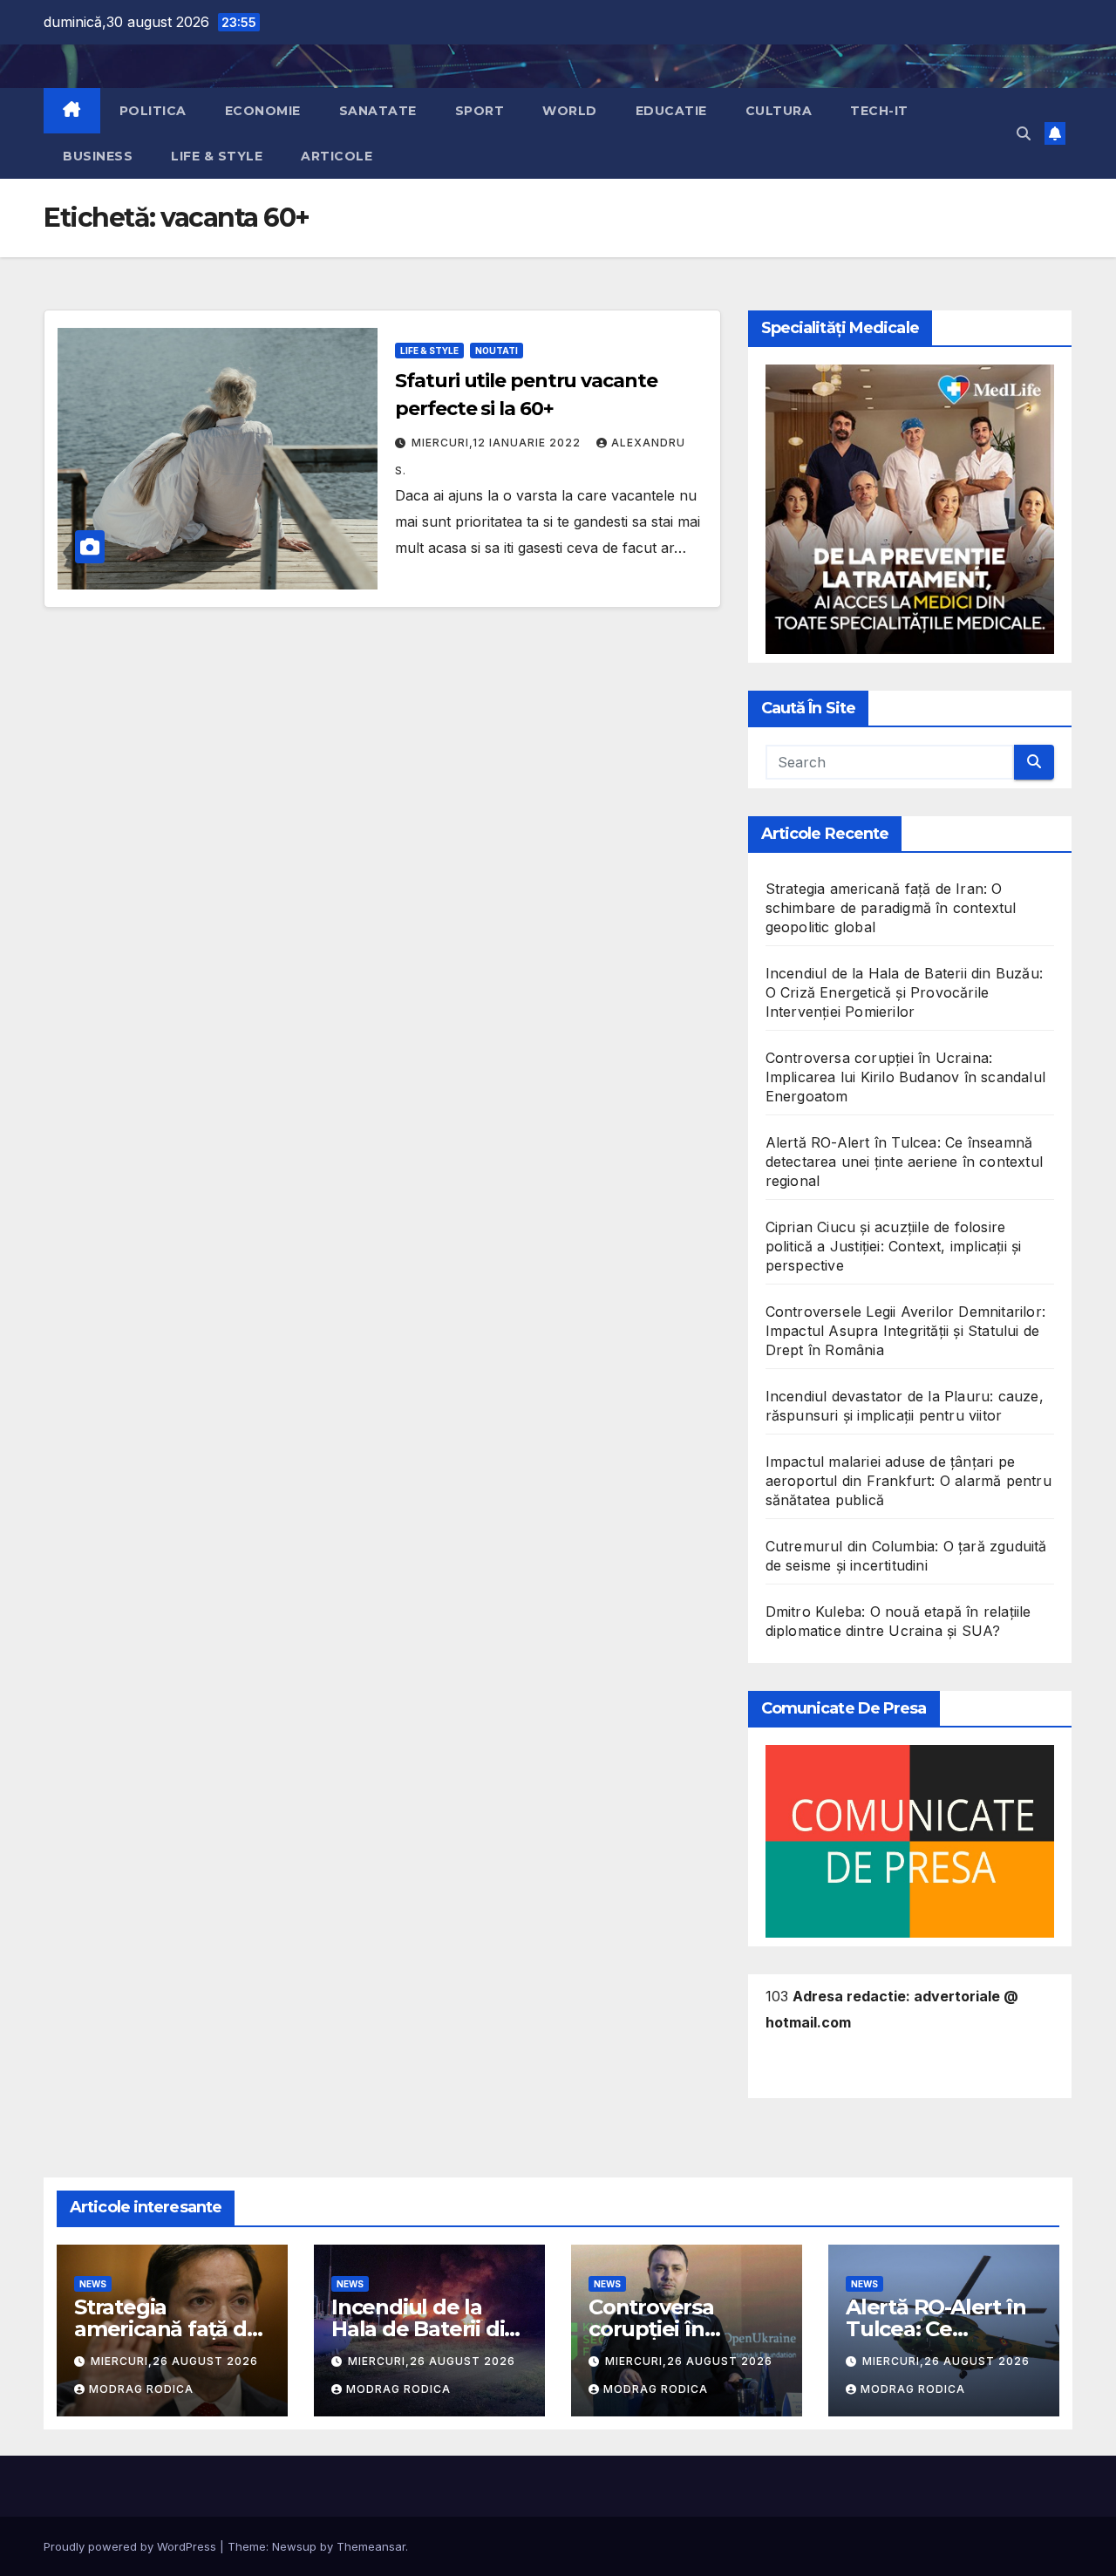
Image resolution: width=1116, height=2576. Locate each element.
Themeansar (371, 2546)
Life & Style (217, 156)
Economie (263, 111)
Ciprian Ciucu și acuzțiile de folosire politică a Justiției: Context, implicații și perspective (894, 1246)
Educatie (671, 111)
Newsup (294, 2546)
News (93, 2284)
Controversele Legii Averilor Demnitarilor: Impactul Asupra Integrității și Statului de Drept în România (905, 1331)
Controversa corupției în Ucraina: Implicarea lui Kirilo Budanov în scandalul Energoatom (905, 1077)
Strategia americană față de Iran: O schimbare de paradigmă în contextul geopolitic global (891, 908)
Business (98, 156)
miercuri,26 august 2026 (174, 2361)
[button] (1024, 133)
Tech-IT (879, 111)
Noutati (497, 351)
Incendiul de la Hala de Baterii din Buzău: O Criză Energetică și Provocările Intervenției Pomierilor (904, 992)
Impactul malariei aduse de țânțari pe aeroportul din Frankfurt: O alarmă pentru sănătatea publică (908, 1481)
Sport (480, 111)
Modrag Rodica (141, 2389)
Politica (153, 111)
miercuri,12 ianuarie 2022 (498, 443)
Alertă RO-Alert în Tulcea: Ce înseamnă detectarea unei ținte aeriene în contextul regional (904, 1162)
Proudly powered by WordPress (132, 2546)
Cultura (779, 111)
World (570, 111)
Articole (337, 156)
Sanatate (378, 111)
